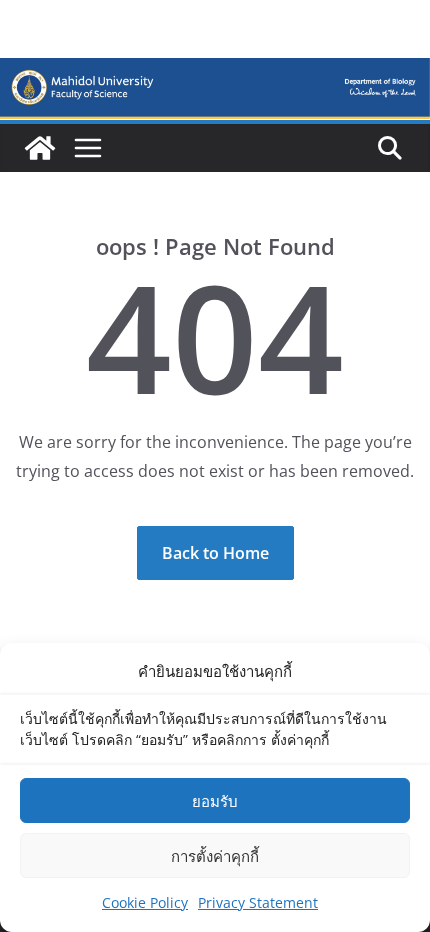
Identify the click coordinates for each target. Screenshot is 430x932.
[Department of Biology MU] (40, 148)
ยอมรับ (215, 801)
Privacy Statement (258, 902)
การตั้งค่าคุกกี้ (215, 856)
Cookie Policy (145, 902)
